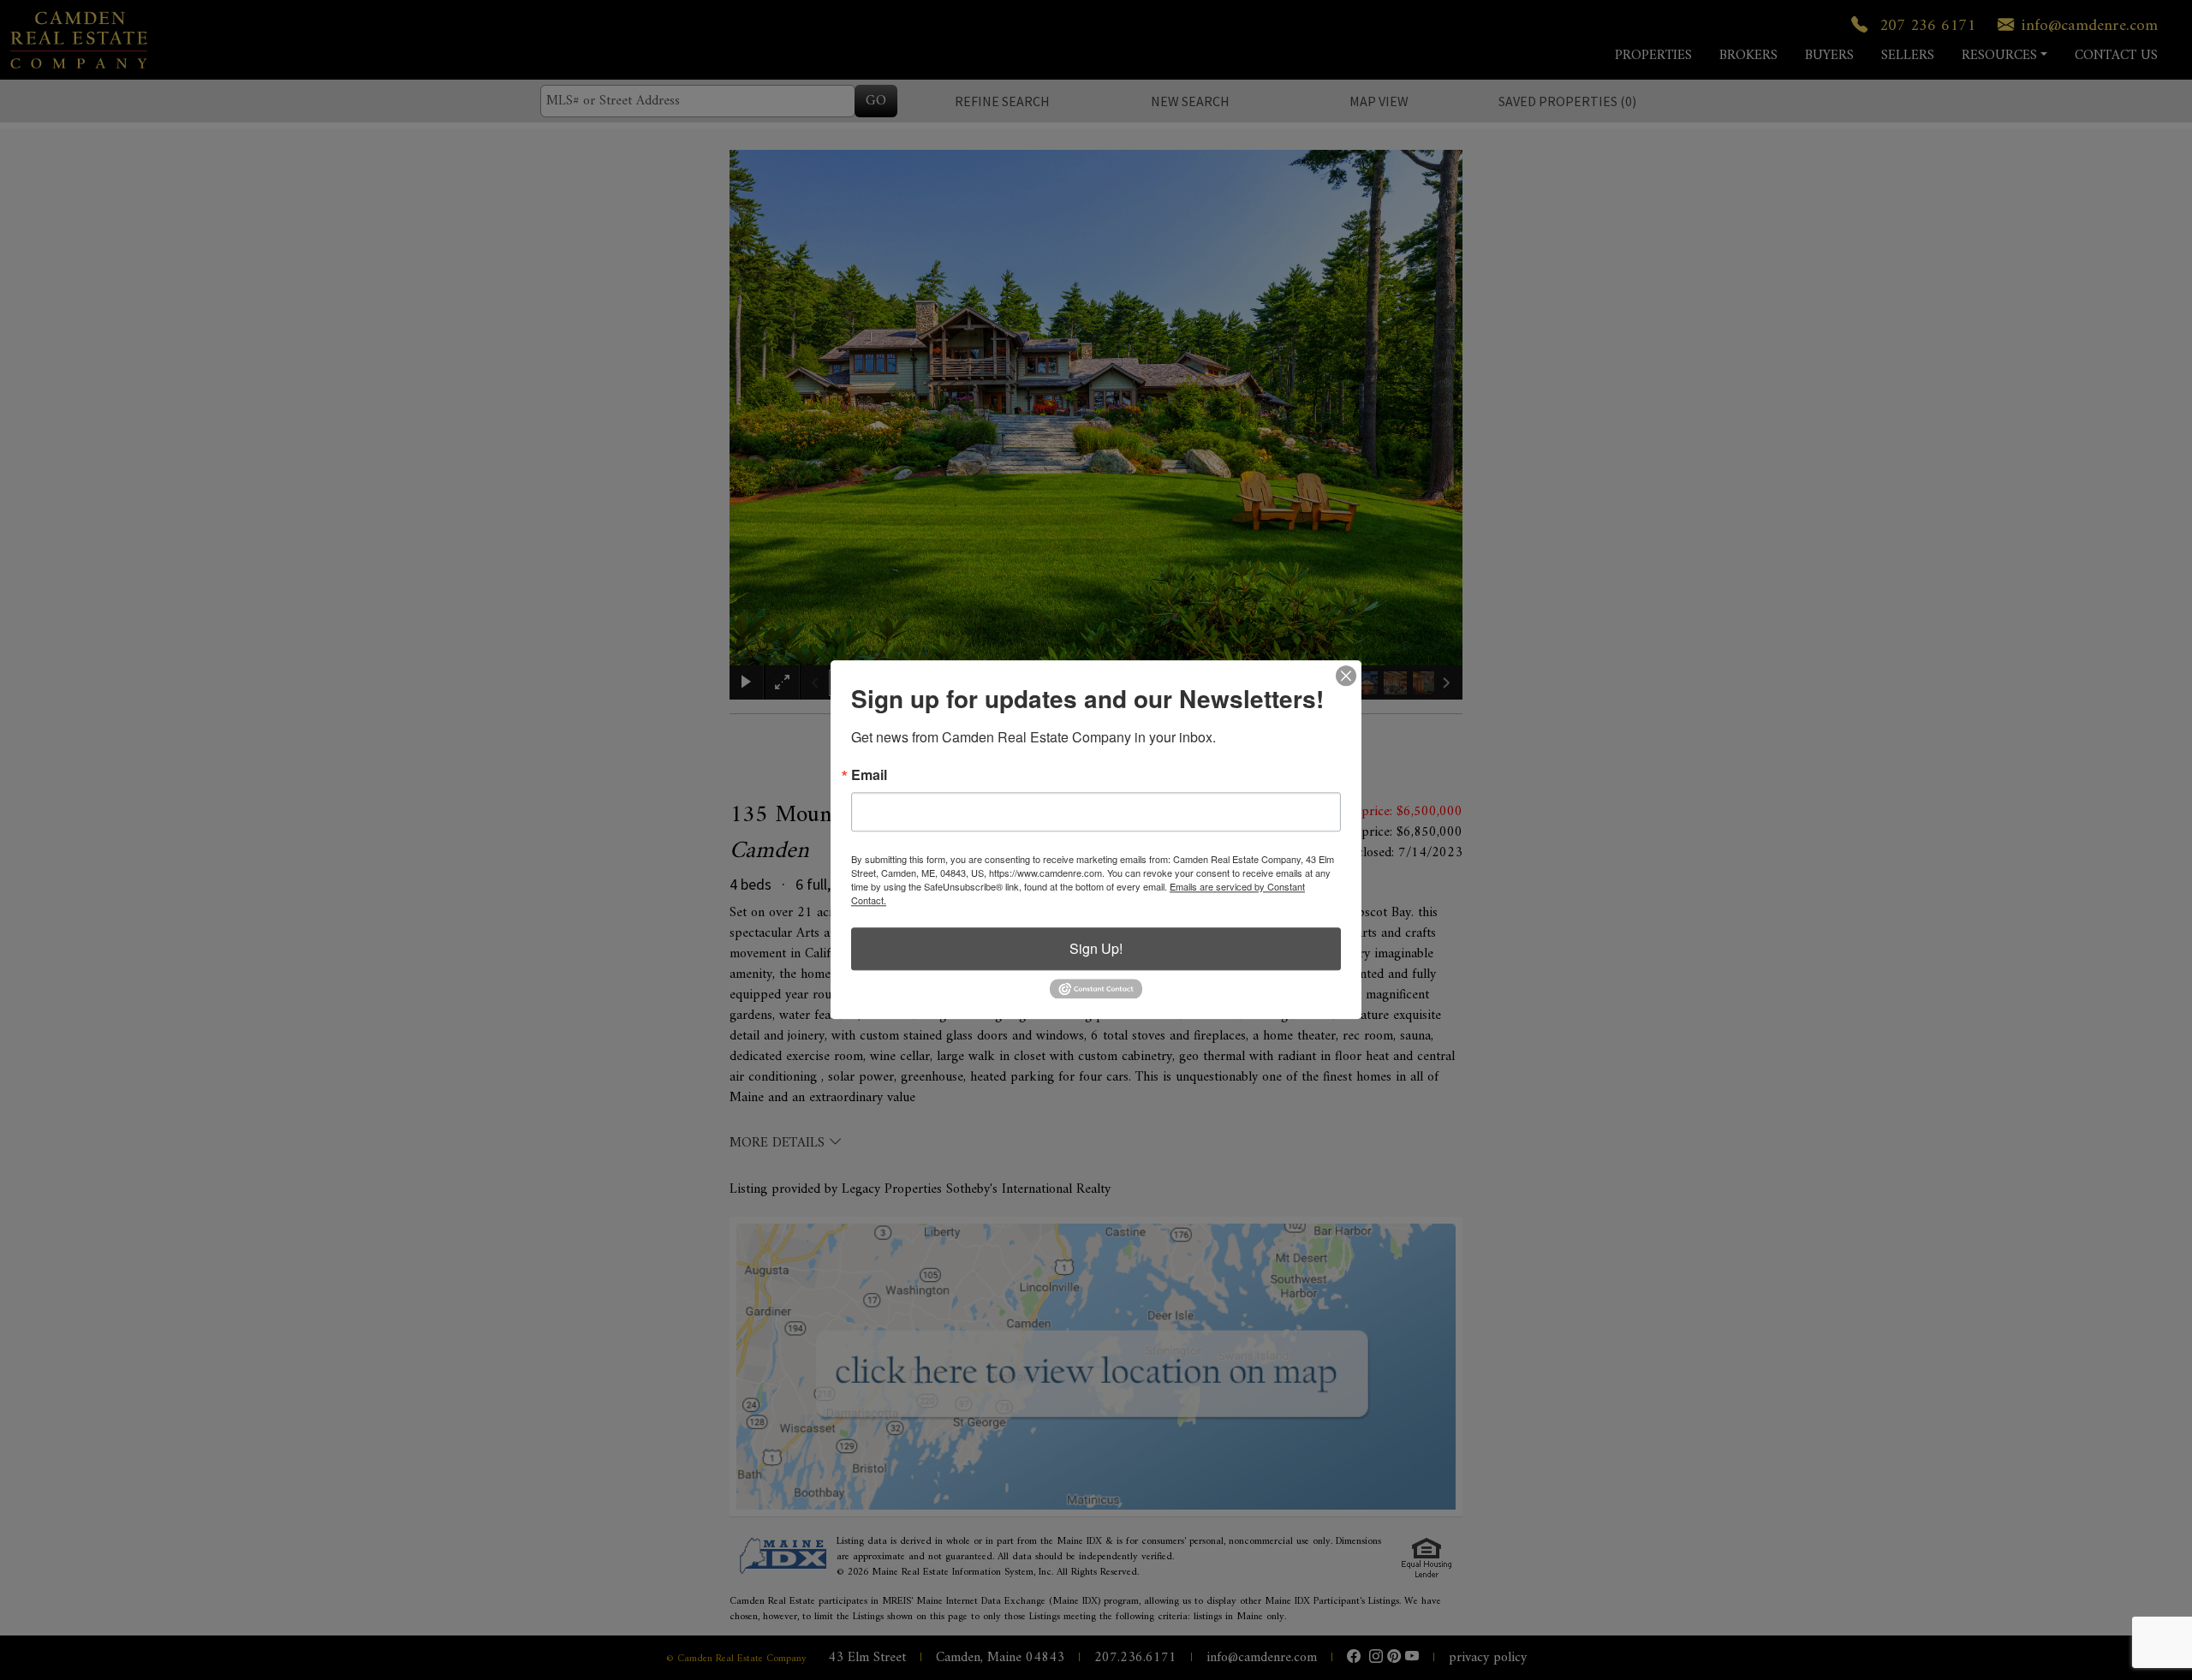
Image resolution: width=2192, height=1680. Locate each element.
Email (869, 775)
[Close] (1346, 676)
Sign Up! (1096, 948)
